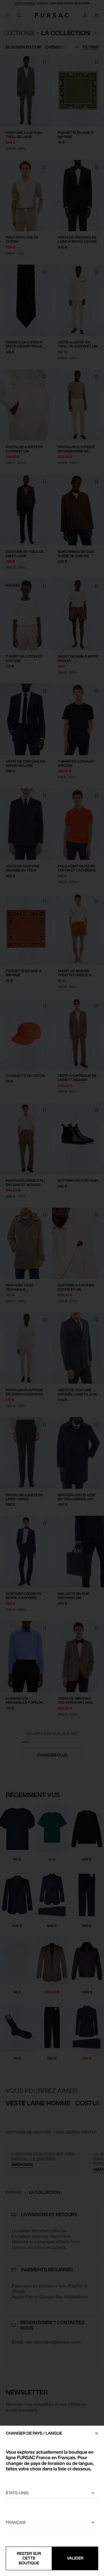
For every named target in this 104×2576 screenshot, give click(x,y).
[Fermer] (96, 2433)
